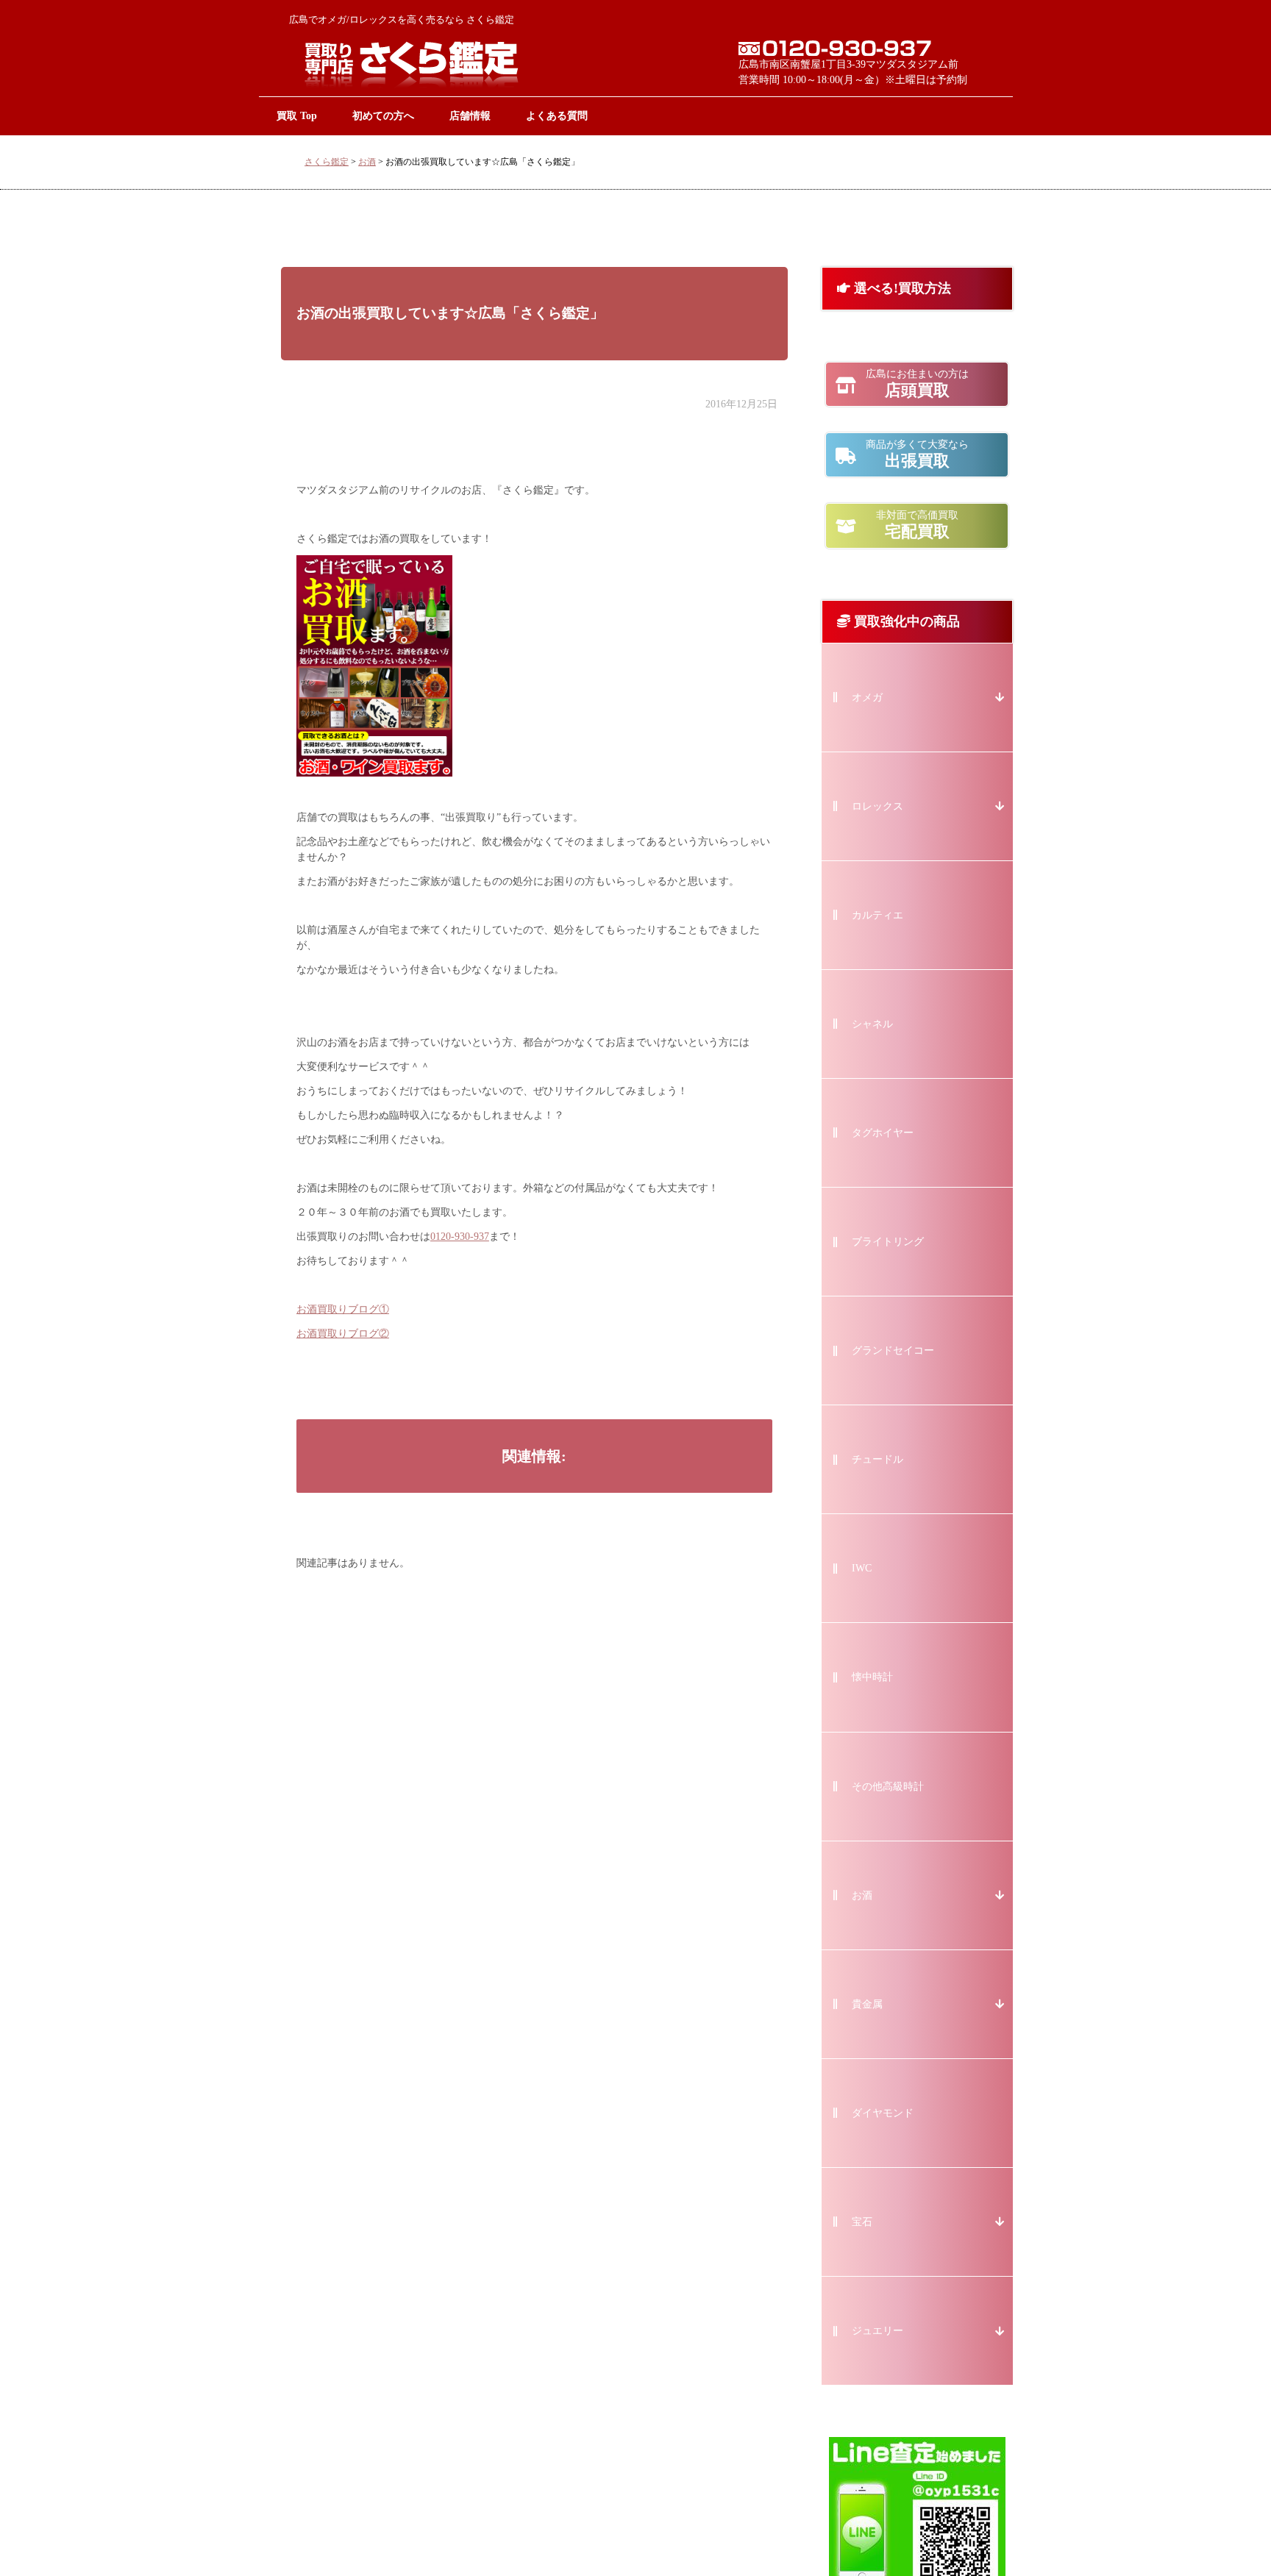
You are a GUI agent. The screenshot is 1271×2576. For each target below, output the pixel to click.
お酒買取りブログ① (343, 1309)
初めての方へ (383, 115)
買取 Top (297, 115)
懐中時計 (872, 1677)
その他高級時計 (888, 1787)
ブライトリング (888, 1242)
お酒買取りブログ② (343, 1334)
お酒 (367, 162)
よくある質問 (557, 115)
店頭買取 (917, 384)
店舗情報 (470, 115)
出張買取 (917, 454)
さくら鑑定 (327, 162)
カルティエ (877, 915)
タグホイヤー (883, 1133)
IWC (862, 1568)
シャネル (872, 1024)
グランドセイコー (893, 1351)
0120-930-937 (460, 1237)
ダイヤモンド (883, 2113)
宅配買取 (917, 525)
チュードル (877, 1459)
